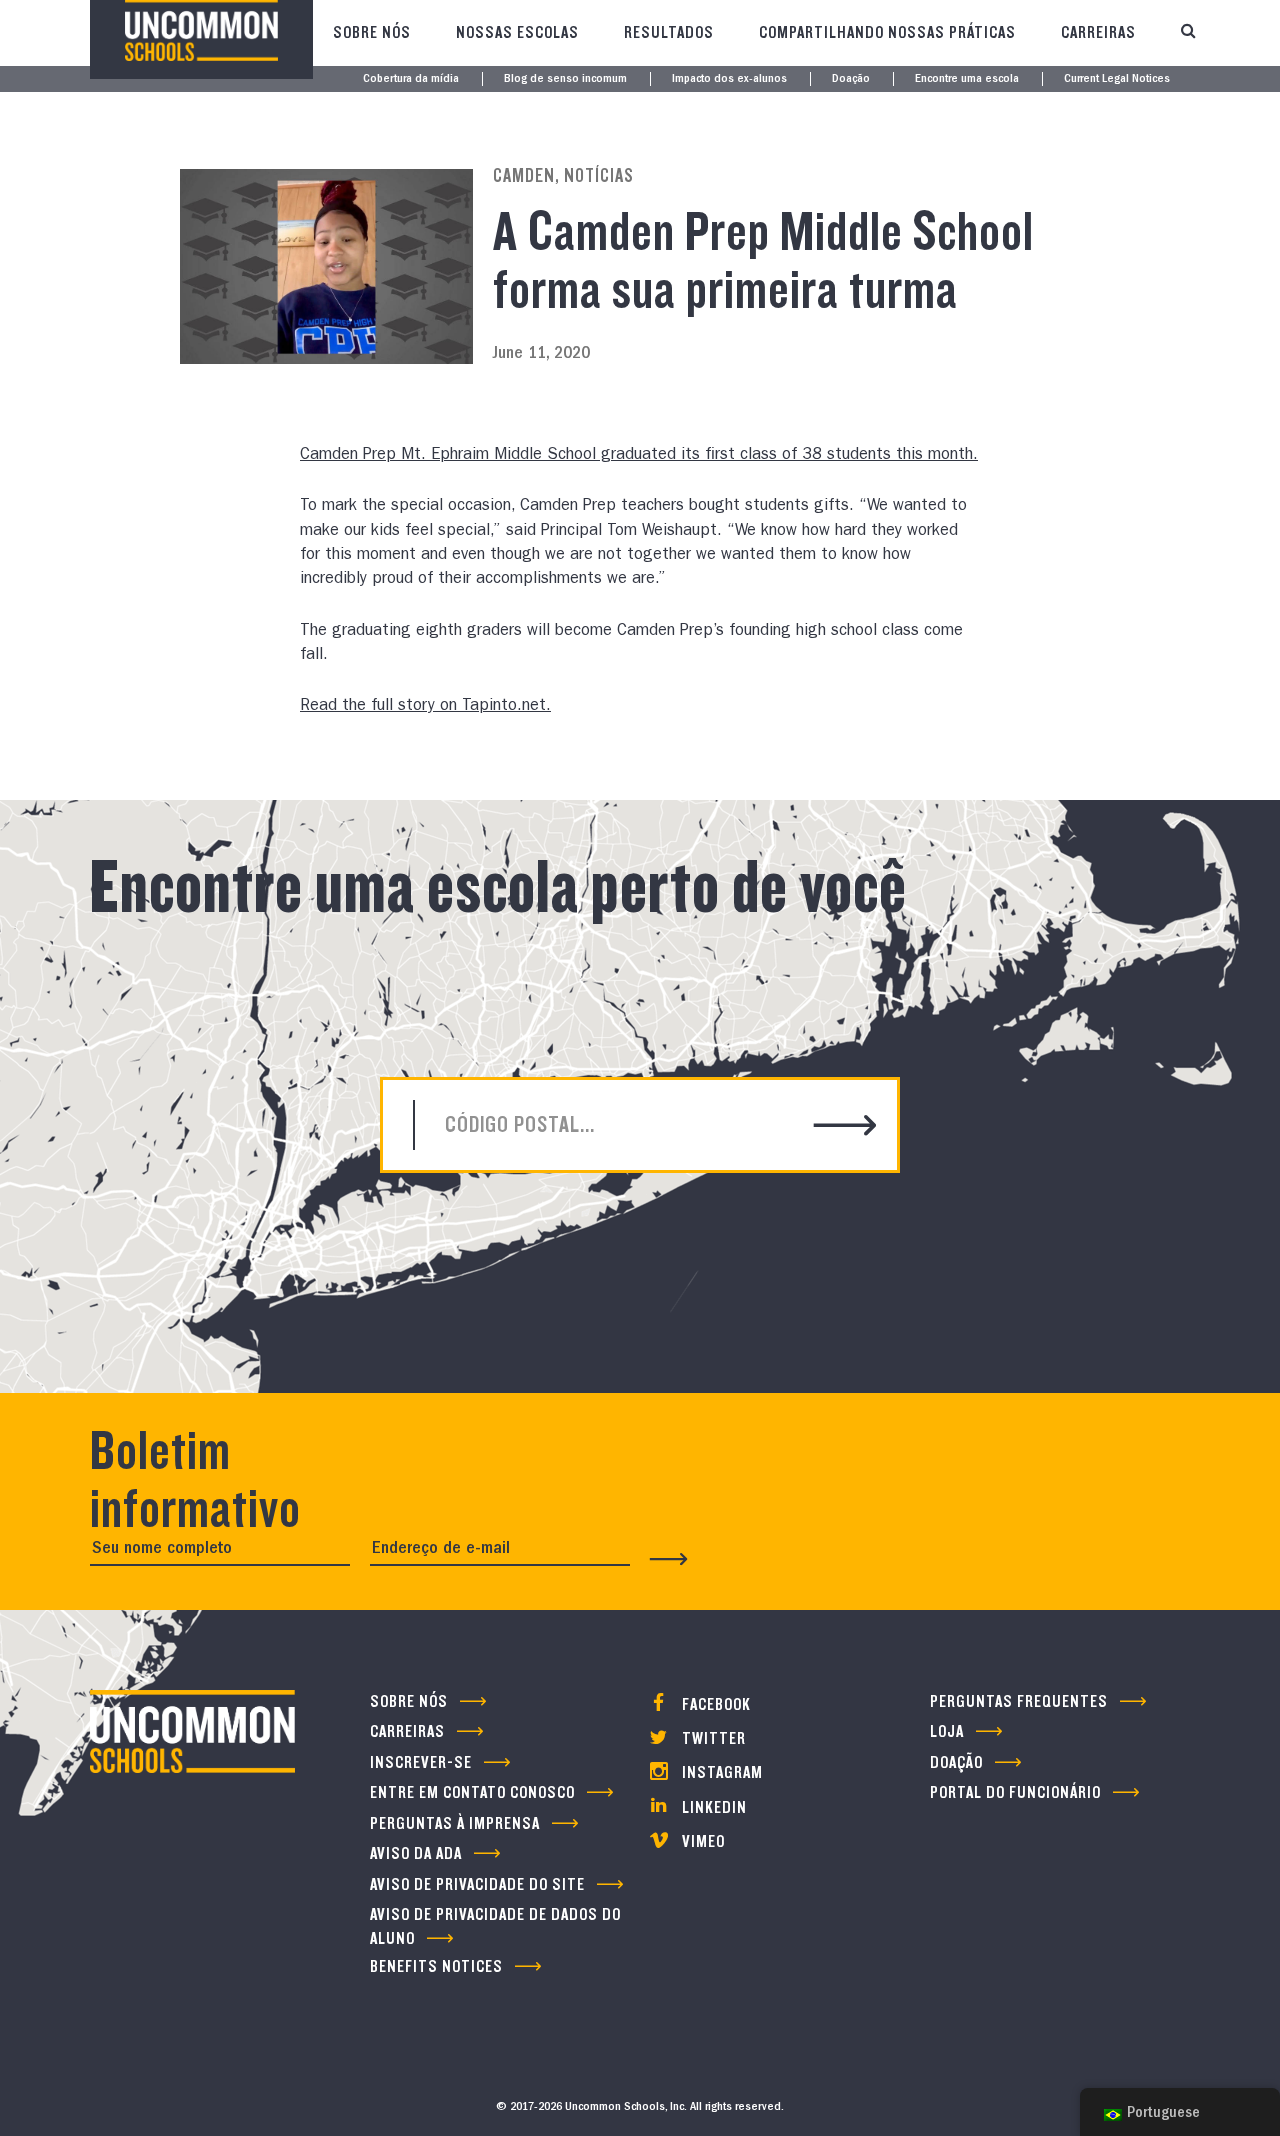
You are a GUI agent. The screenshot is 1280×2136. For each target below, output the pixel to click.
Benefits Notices (436, 1966)
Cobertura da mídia (411, 79)
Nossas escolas (517, 32)
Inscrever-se (421, 1762)
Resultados (669, 32)
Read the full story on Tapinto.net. (425, 707)
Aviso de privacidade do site (477, 1884)
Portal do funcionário (1015, 1792)
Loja (947, 1731)
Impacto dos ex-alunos (729, 79)
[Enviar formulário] (669, 1559)
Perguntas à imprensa (455, 1823)
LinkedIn (712, 1807)
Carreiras (1098, 32)
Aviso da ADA (416, 1853)
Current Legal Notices (1117, 79)
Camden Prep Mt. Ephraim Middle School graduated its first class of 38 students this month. (639, 456)
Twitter (712, 1738)
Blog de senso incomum (565, 79)
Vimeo (701, 1841)
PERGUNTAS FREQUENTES (1019, 1701)
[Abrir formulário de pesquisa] (1188, 33)
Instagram (720, 1772)
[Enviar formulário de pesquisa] (845, 1127)
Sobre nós (372, 32)
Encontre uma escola (967, 79)
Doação (851, 79)
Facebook (714, 1704)
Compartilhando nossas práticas (887, 32)
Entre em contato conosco (472, 1792)
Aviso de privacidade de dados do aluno (495, 1926)
